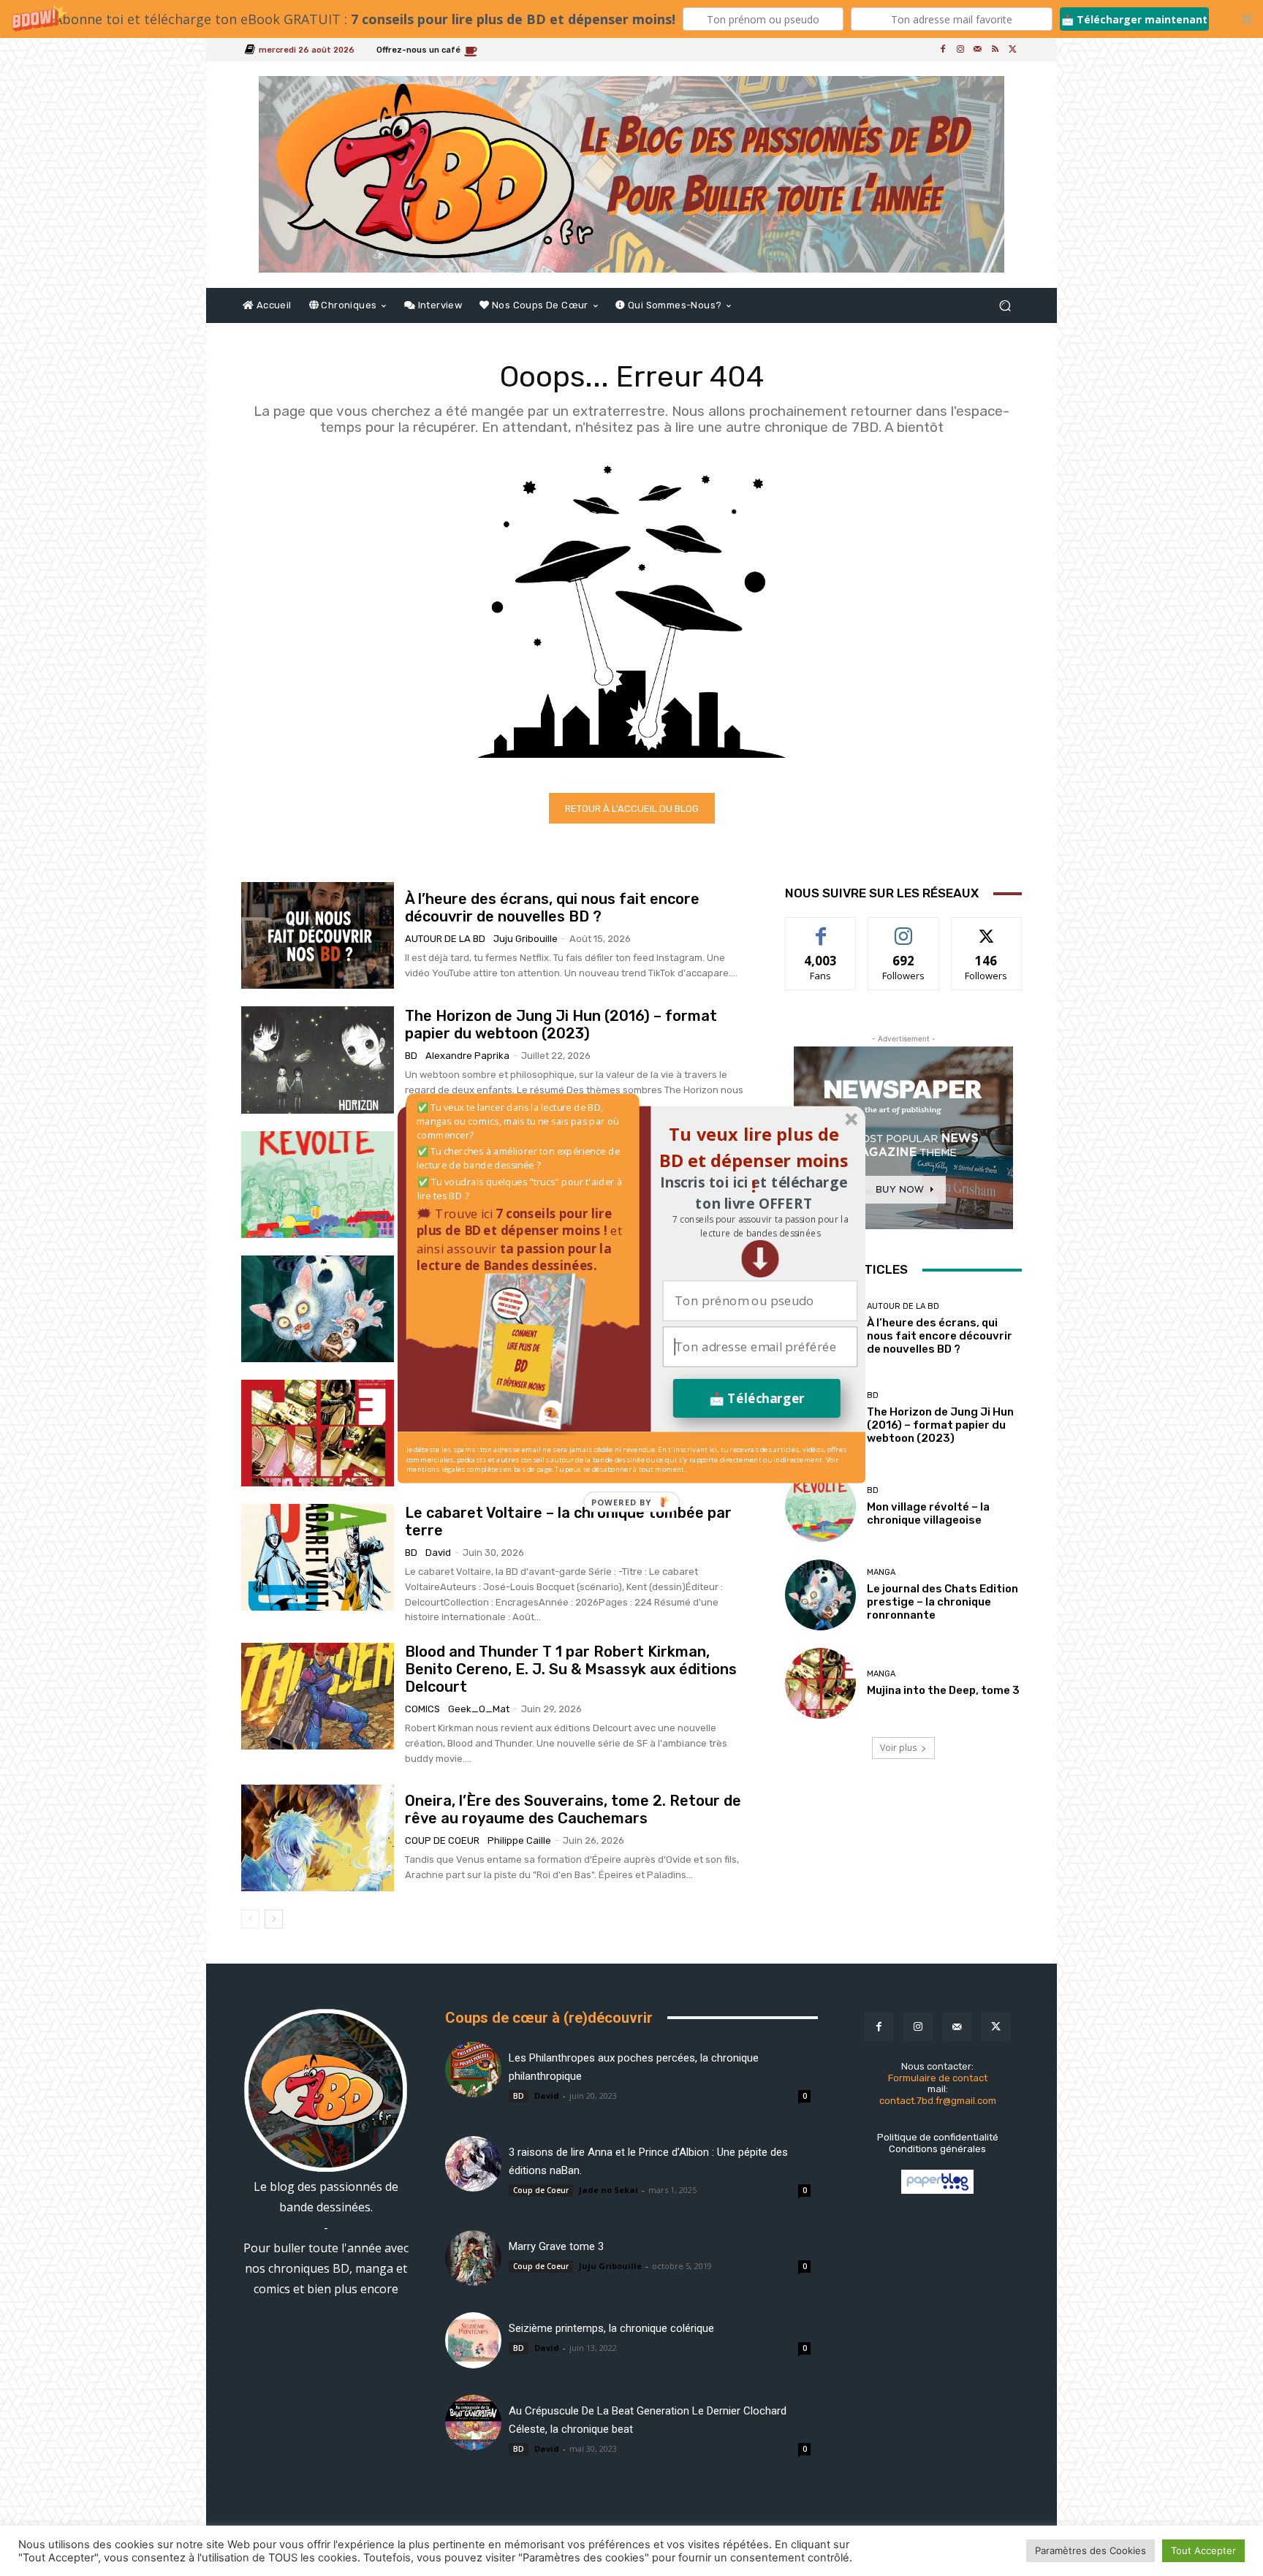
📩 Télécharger (757, 1398)
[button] (760, 1226)
